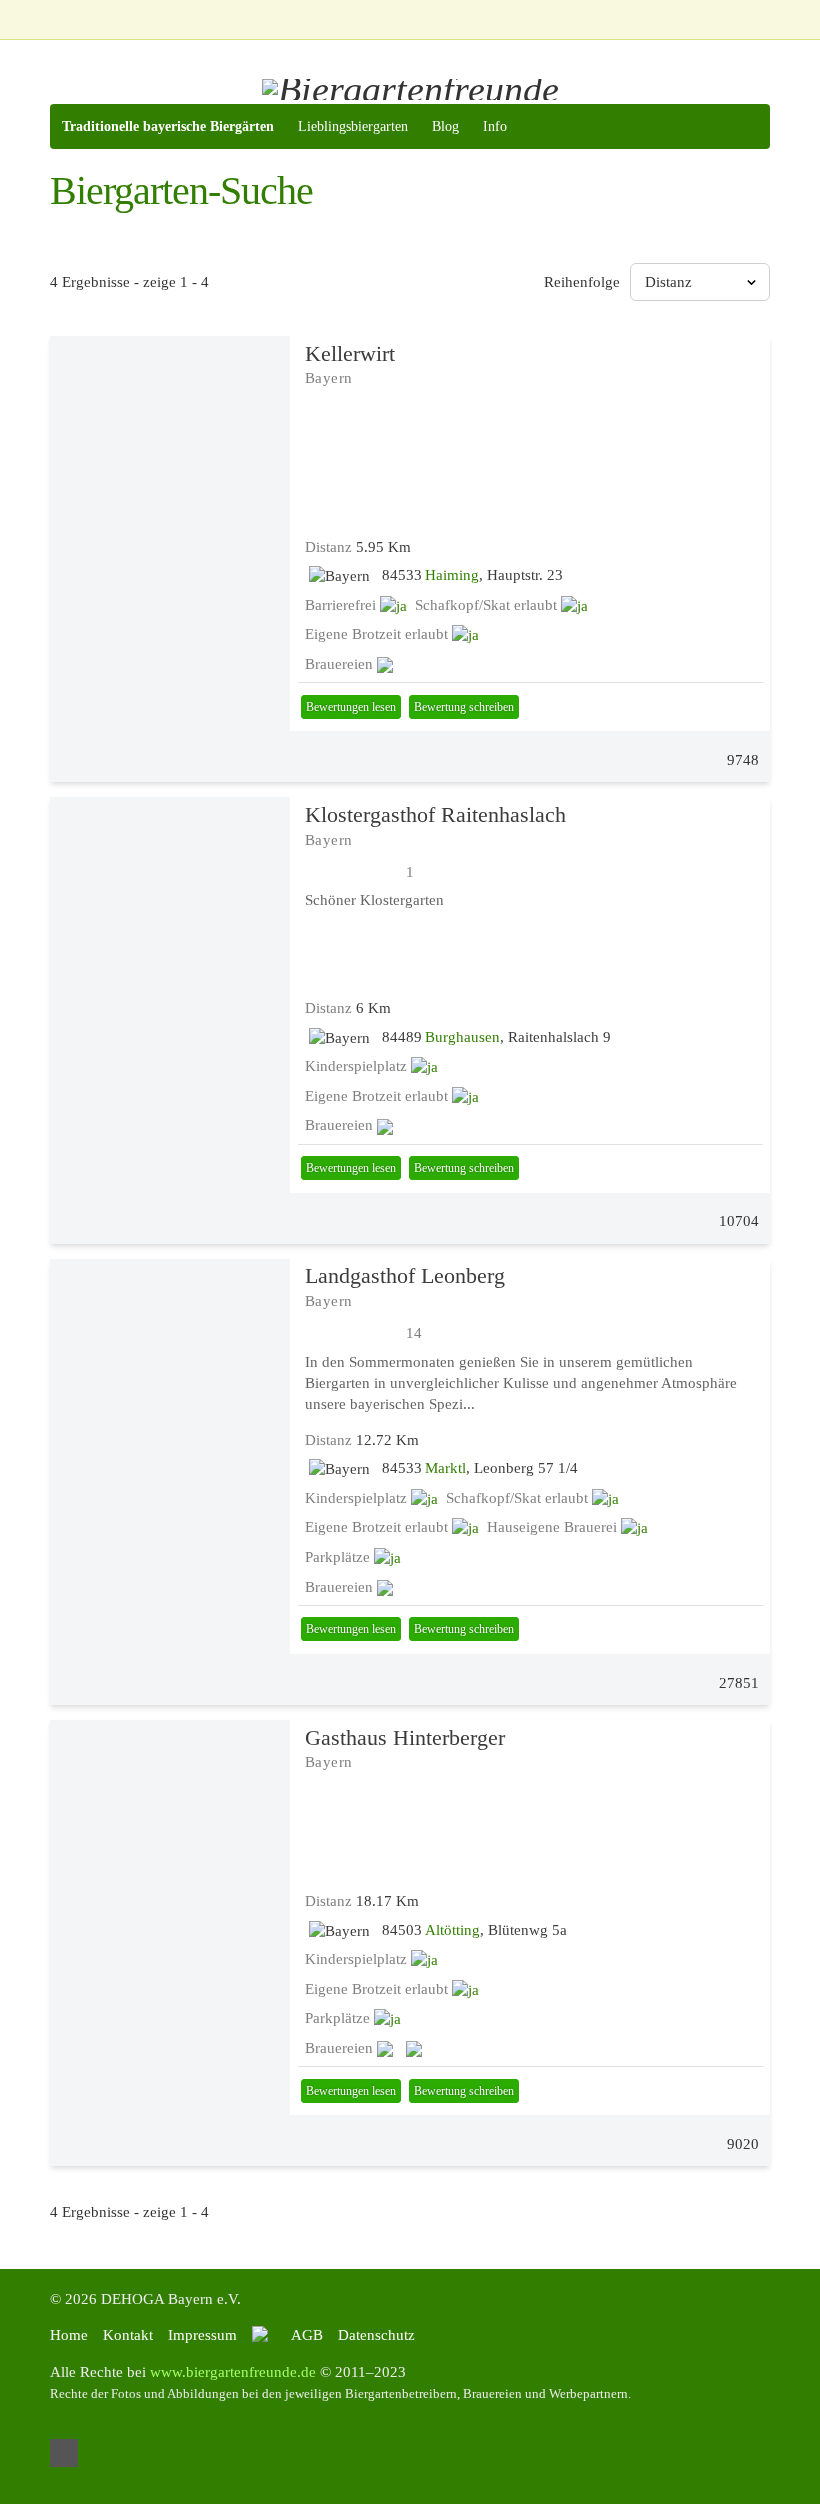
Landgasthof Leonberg (405, 1275)
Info (495, 126)
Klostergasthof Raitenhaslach (435, 814)
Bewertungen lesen (351, 707)
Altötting (452, 1930)
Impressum (202, 2335)
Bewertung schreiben (464, 707)
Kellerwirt (350, 353)
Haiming (452, 575)
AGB (307, 2335)
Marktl (445, 1468)
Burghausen (462, 1037)
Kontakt (128, 2335)
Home (69, 2335)
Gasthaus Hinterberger (405, 1737)
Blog (445, 126)
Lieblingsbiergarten (353, 126)
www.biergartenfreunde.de (233, 2372)
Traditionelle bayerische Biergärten (168, 126)
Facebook (64, 2453)
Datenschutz (376, 2335)
